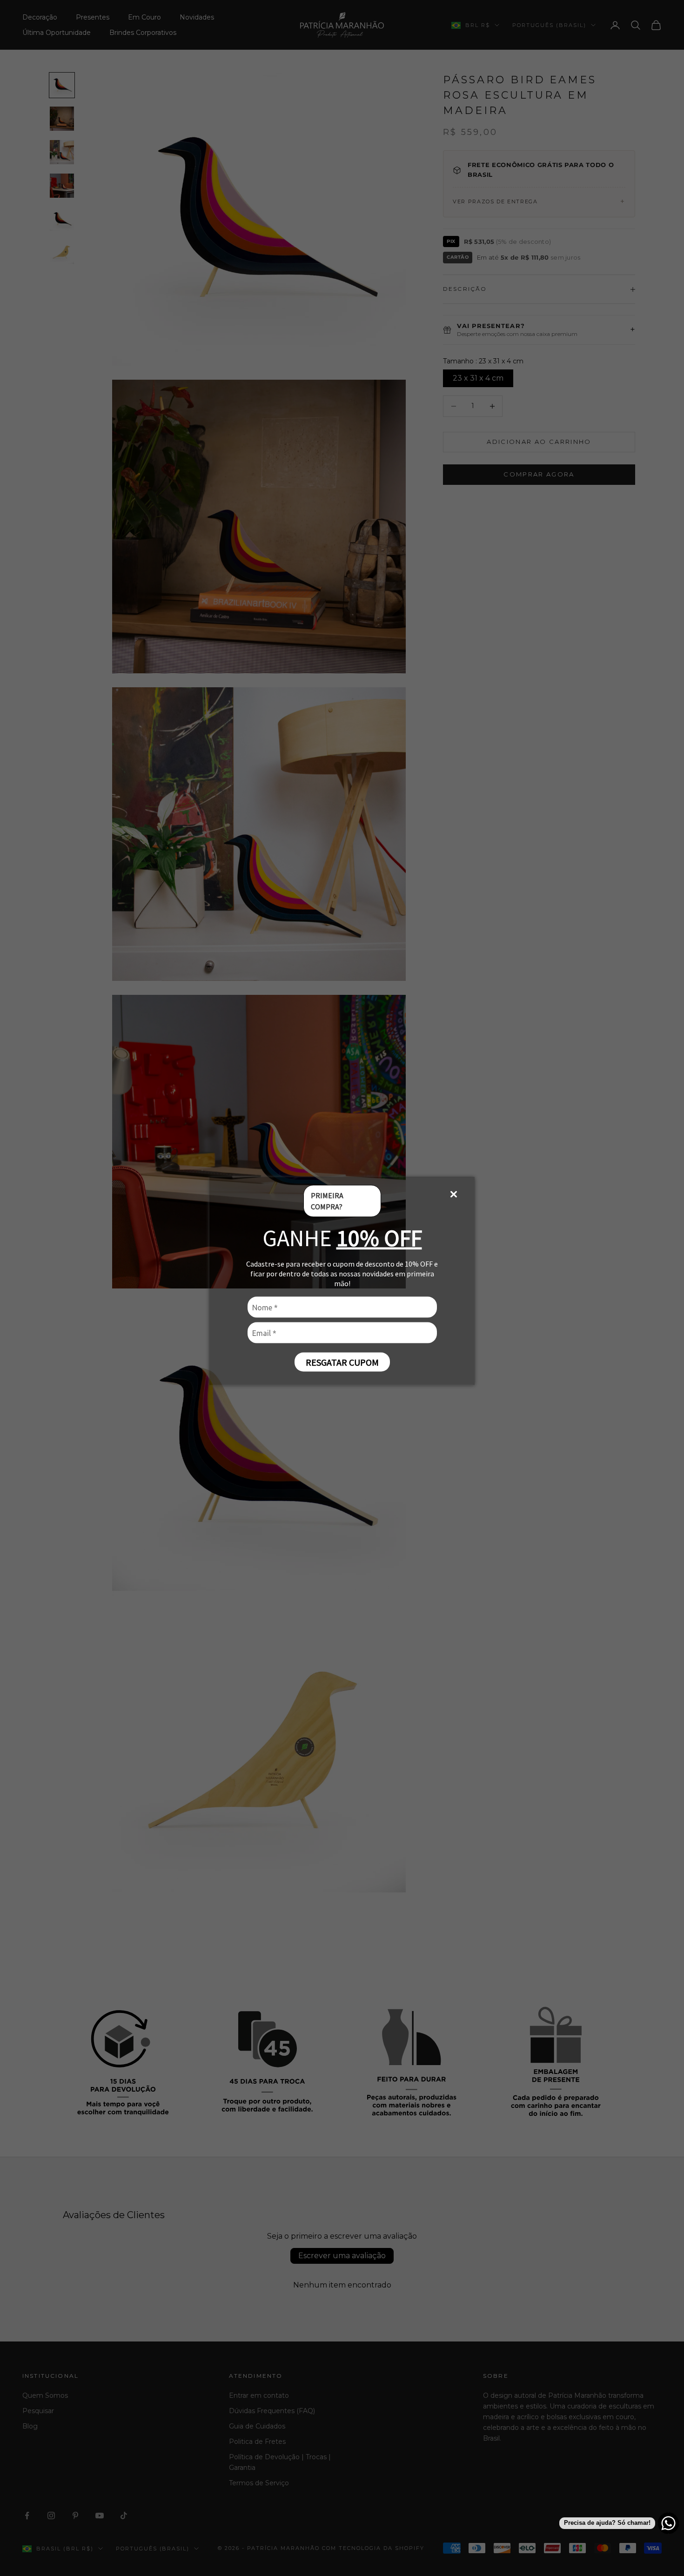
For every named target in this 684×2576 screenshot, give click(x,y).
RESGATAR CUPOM (342, 1362)
